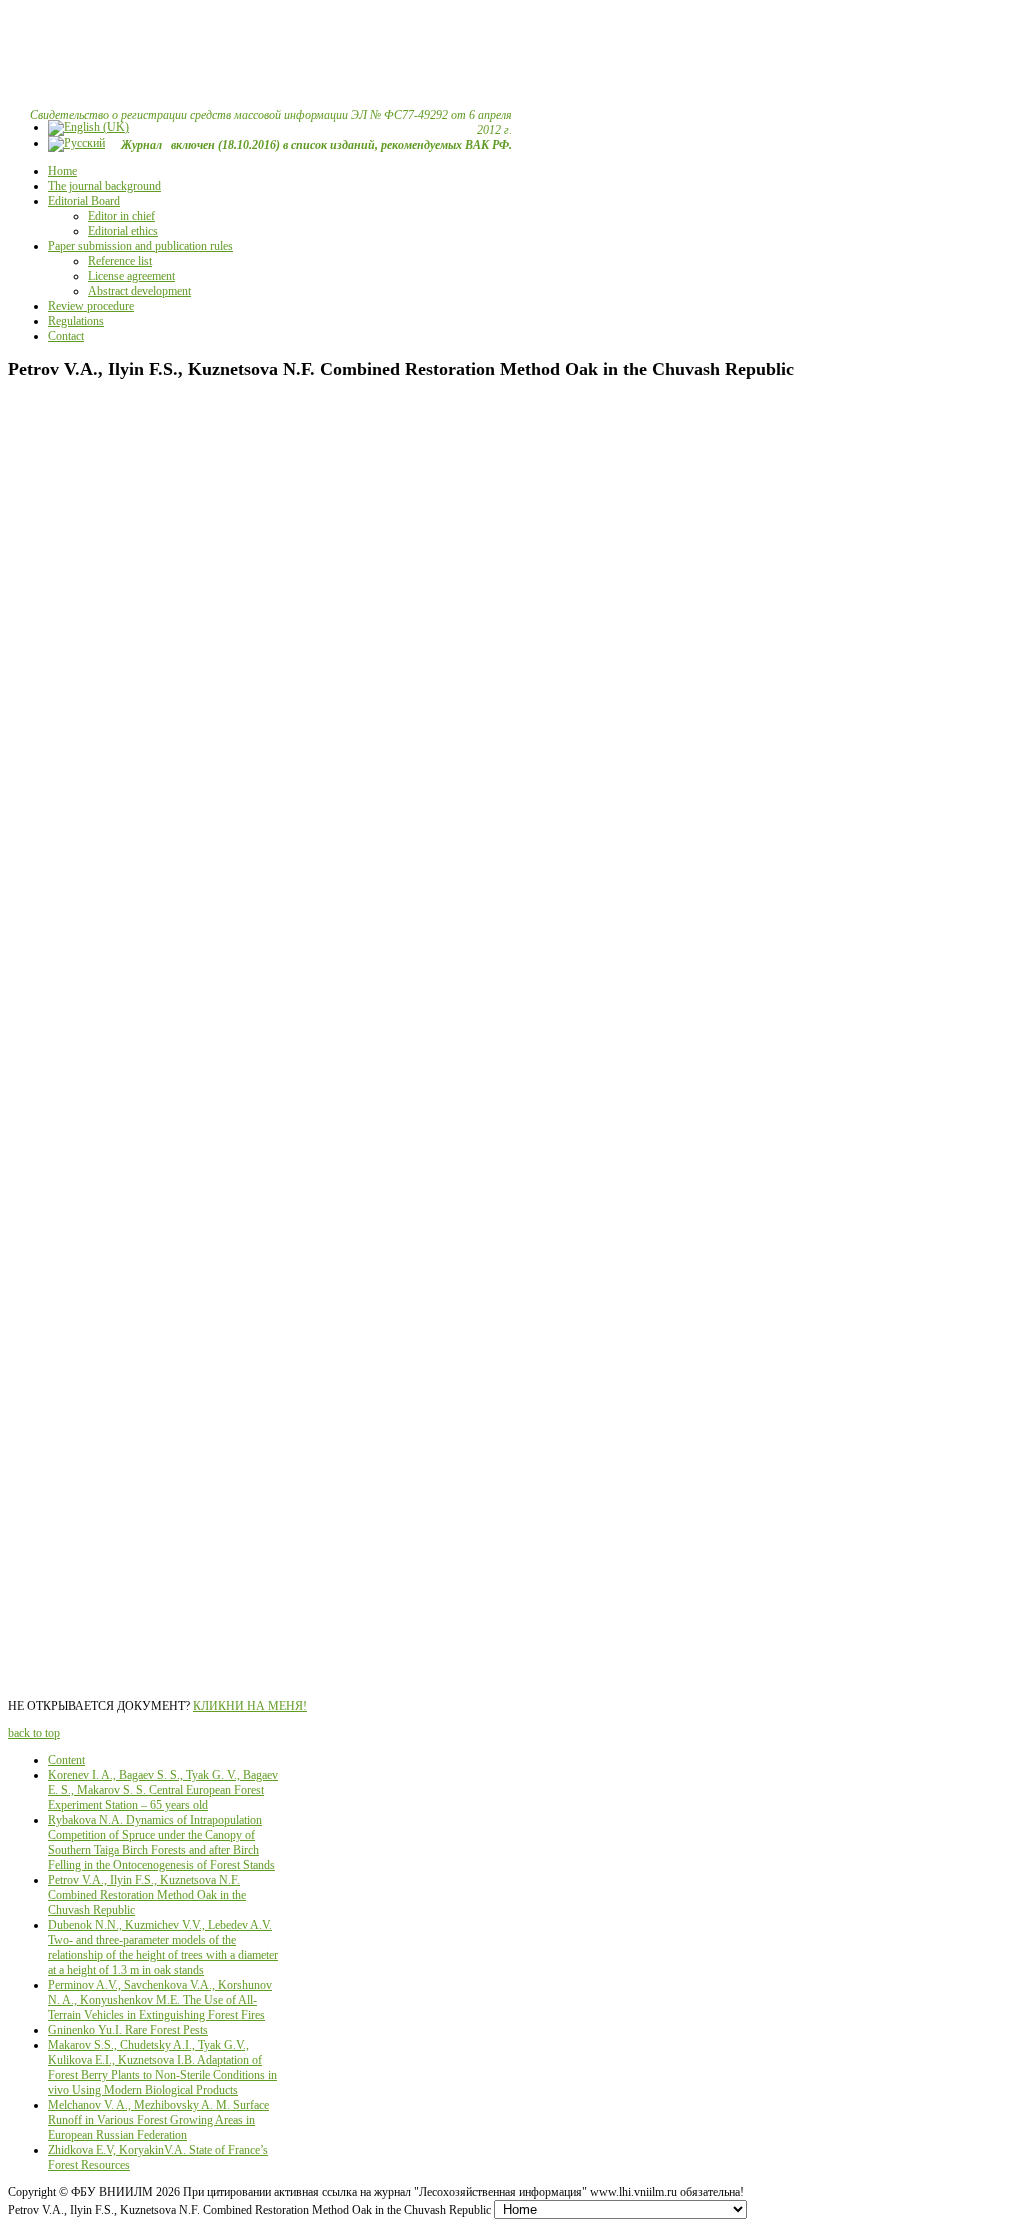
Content (66, 1760)
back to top (34, 1733)
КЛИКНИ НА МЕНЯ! (250, 1706)
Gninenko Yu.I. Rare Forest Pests (128, 2030)
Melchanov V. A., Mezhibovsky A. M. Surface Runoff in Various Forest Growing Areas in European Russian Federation (158, 2120)
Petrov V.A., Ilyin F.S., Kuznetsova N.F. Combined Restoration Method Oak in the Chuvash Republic (147, 1895)
